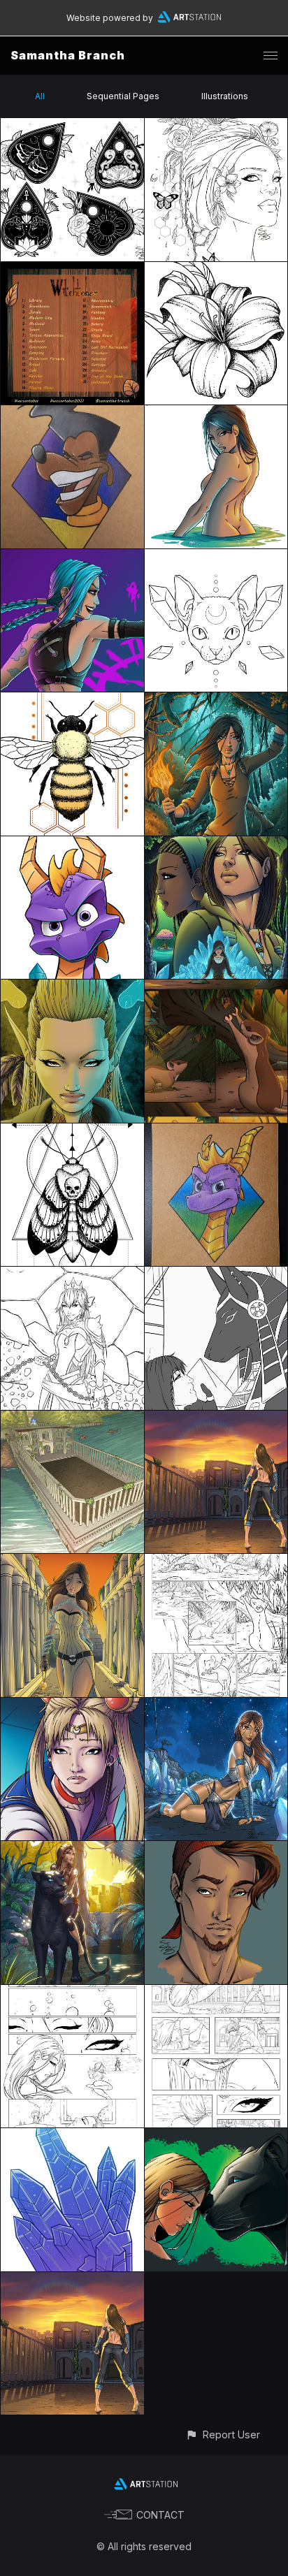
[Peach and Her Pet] (72, 1275)
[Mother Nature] (216, 126)
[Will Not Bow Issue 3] (72, 1993)
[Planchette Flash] (72, 126)
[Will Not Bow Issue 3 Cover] (72, 1849)
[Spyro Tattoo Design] (216, 1131)
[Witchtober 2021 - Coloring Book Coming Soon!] (72, 270)
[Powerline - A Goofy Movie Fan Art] (72, 413)
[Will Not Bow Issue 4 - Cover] (216, 844)
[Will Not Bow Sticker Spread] (216, 413)
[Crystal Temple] (216, 1706)
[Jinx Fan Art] (72, 557)
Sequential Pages (123, 96)
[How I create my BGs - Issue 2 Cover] (216, 1419)
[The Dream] (216, 1275)
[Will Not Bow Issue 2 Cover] (72, 2280)
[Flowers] (216, 270)
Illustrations (225, 96)
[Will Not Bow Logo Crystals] (72, 2136)
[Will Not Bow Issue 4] (216, 1562)
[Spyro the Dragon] (72, 844)
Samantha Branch (68, 55)
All (40, 96)
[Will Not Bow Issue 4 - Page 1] (216, 988)
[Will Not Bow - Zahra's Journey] (216, 700)
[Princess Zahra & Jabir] (216, 2136)
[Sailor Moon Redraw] (72, 1706)
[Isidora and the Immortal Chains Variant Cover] (72, 1562)
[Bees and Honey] (72, 700)
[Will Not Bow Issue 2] (216, 1993)
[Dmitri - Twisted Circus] (216, 1849)
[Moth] (72, 1131)
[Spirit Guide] (72, 988)
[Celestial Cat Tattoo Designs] (216, 557)
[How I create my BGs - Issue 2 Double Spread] (72, 1419)
